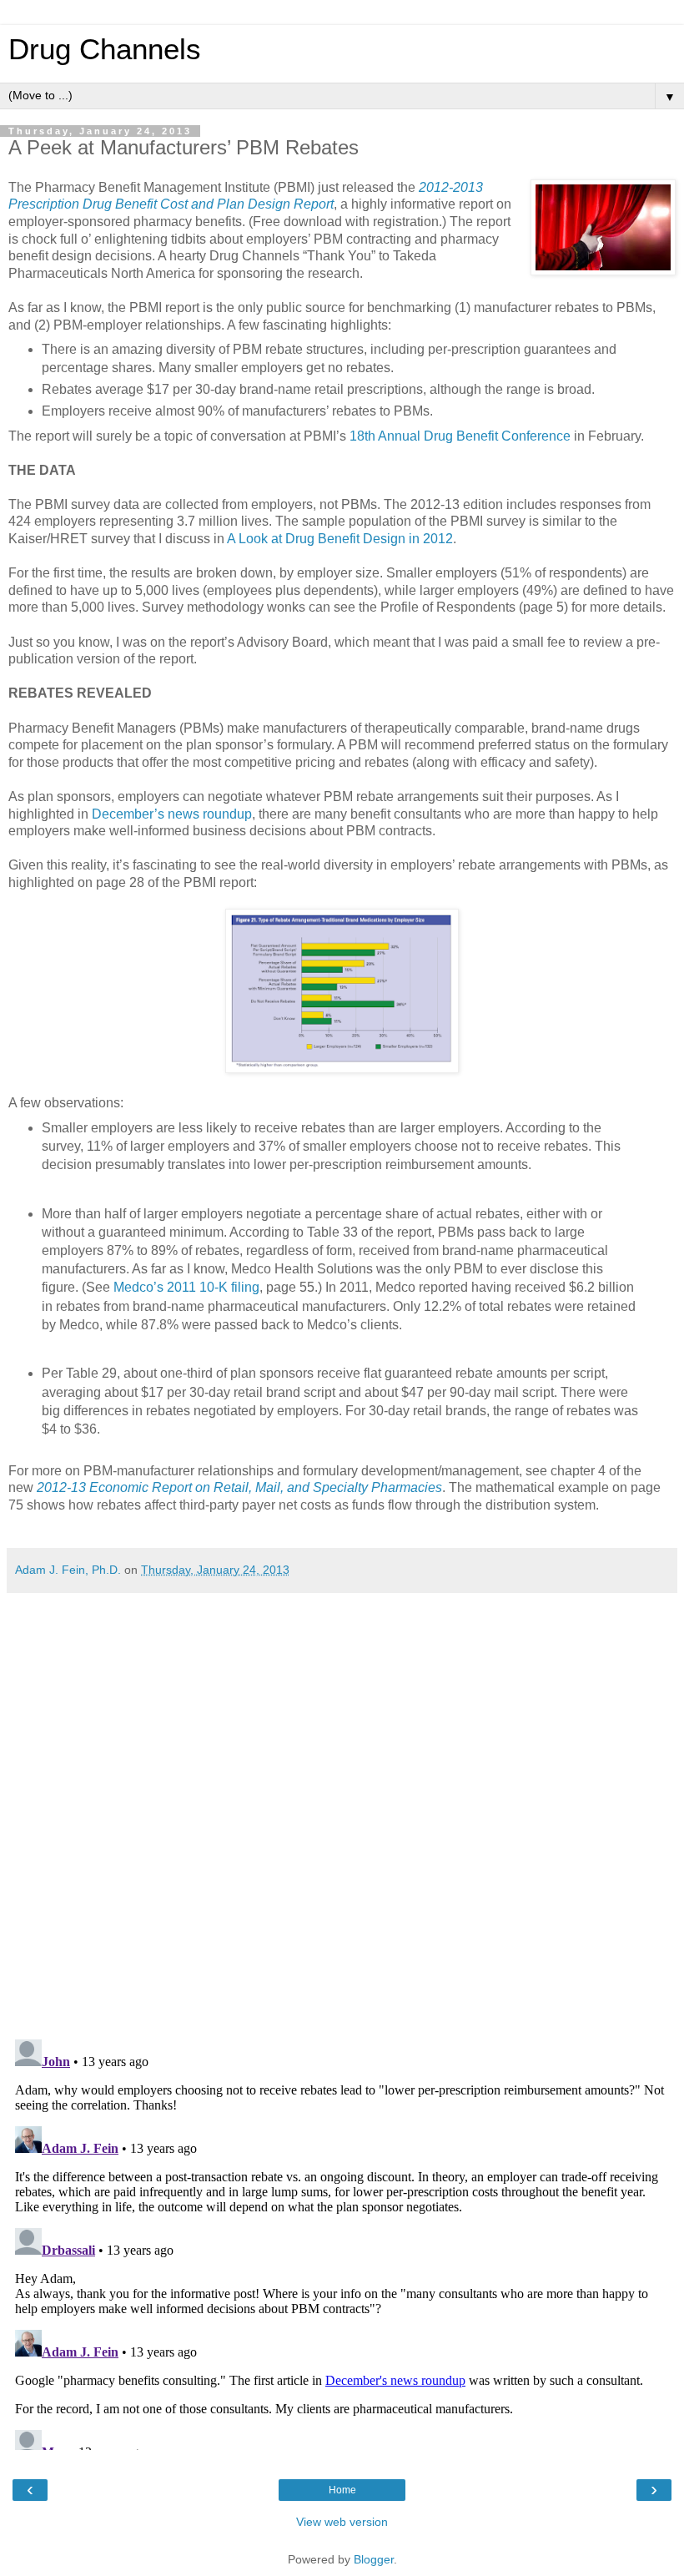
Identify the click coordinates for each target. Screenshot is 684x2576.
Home (342, 2490)
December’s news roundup (172, 814)
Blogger (374, 2559)
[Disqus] (342, 1810)
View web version (342, 2522)
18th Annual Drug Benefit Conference (460, 436)
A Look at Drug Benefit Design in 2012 (340, 539)
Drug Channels (105, 49)
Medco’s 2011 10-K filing (186, 1287)
